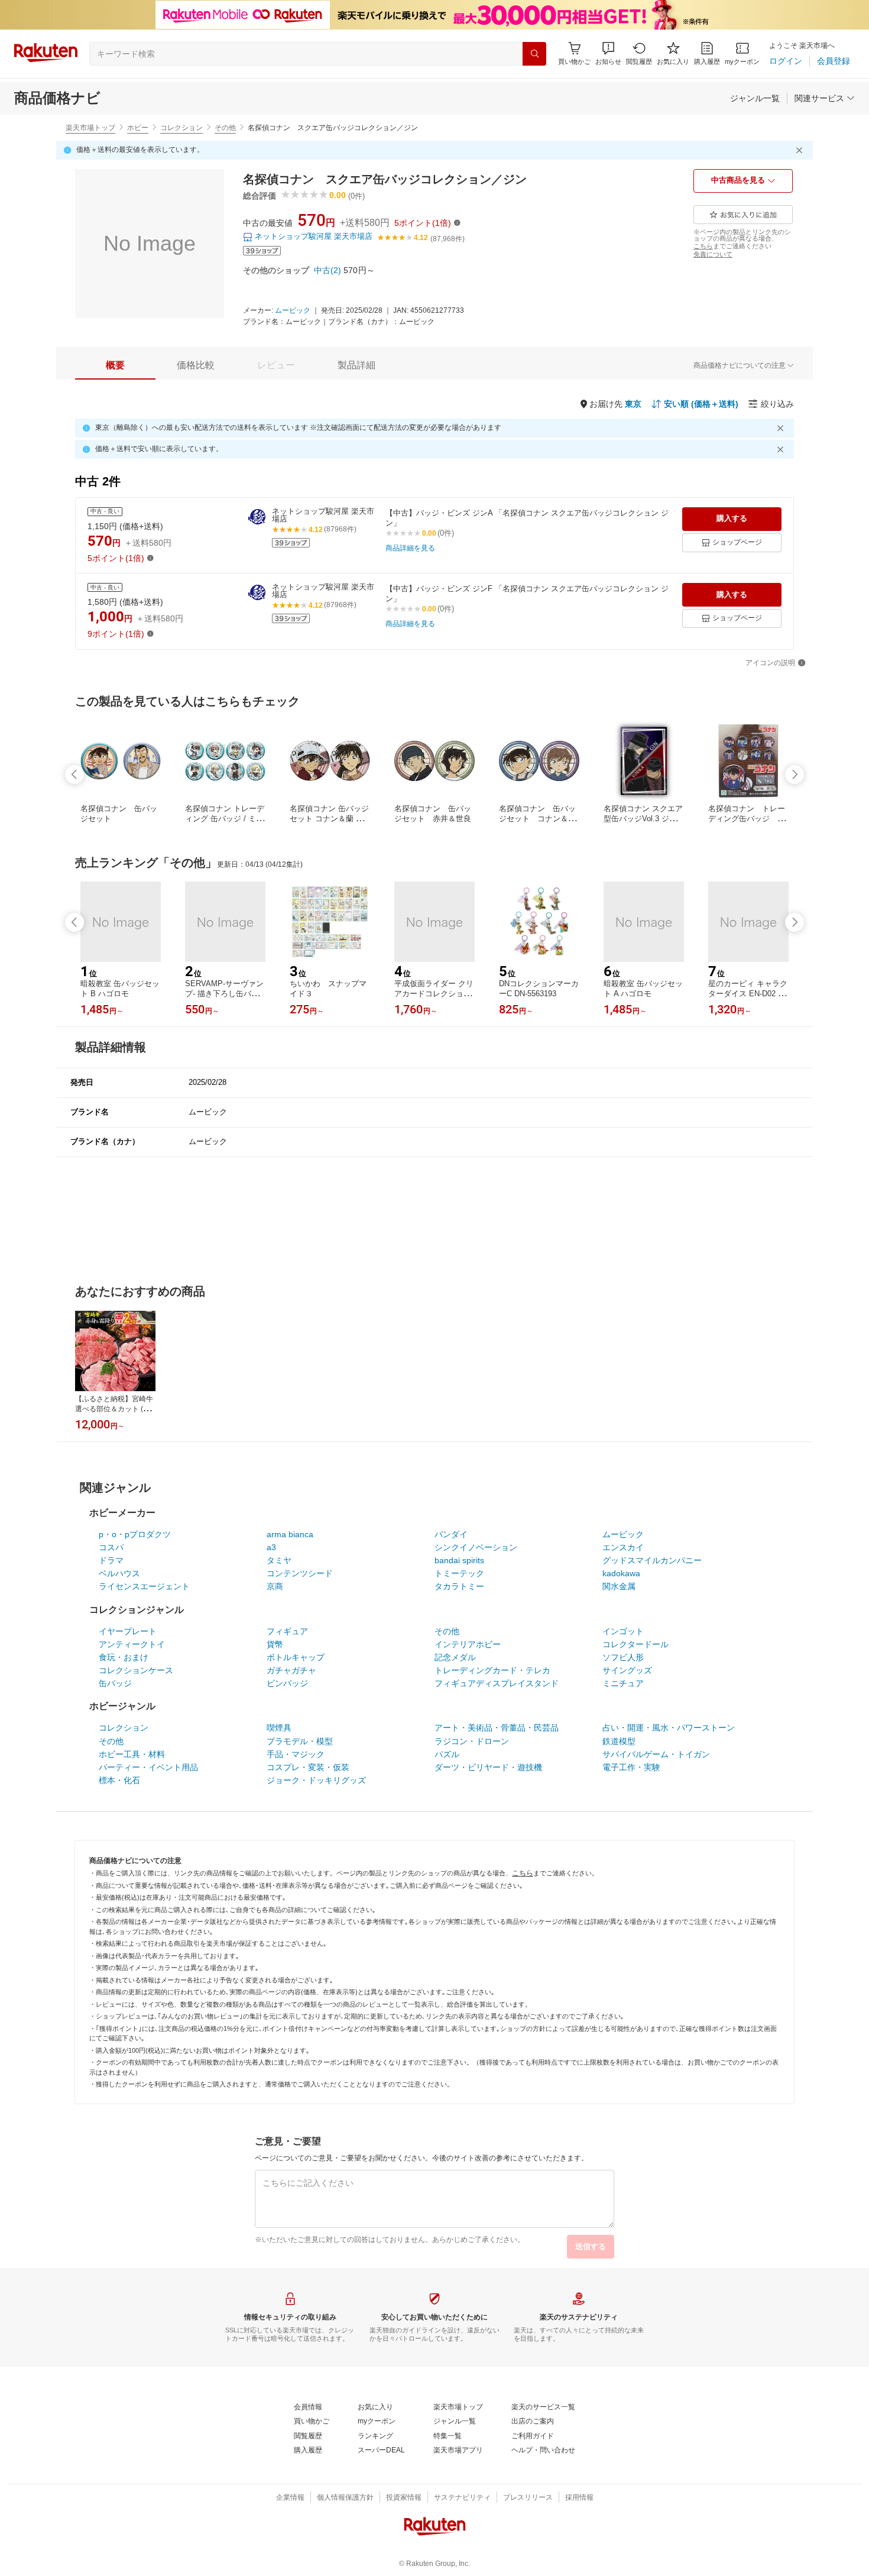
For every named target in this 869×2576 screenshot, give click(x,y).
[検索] (534, 54)
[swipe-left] (74, 775)
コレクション (181, 128)
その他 (225, 128)
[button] (608, 54)
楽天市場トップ (90, 128)
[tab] (115, 365)
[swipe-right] (795, 775)
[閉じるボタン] (801, 150)
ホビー (138, 128)
